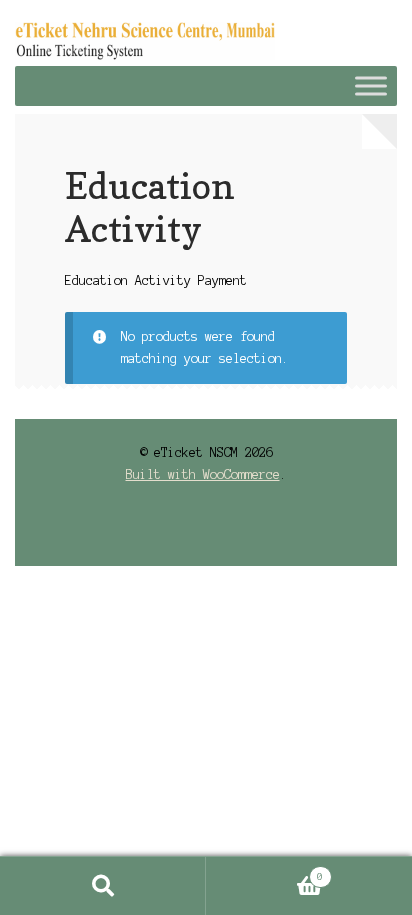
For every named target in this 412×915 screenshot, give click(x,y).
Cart (264, 871)
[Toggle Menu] (371, 85)
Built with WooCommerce (203, 474)
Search (103, 886)
